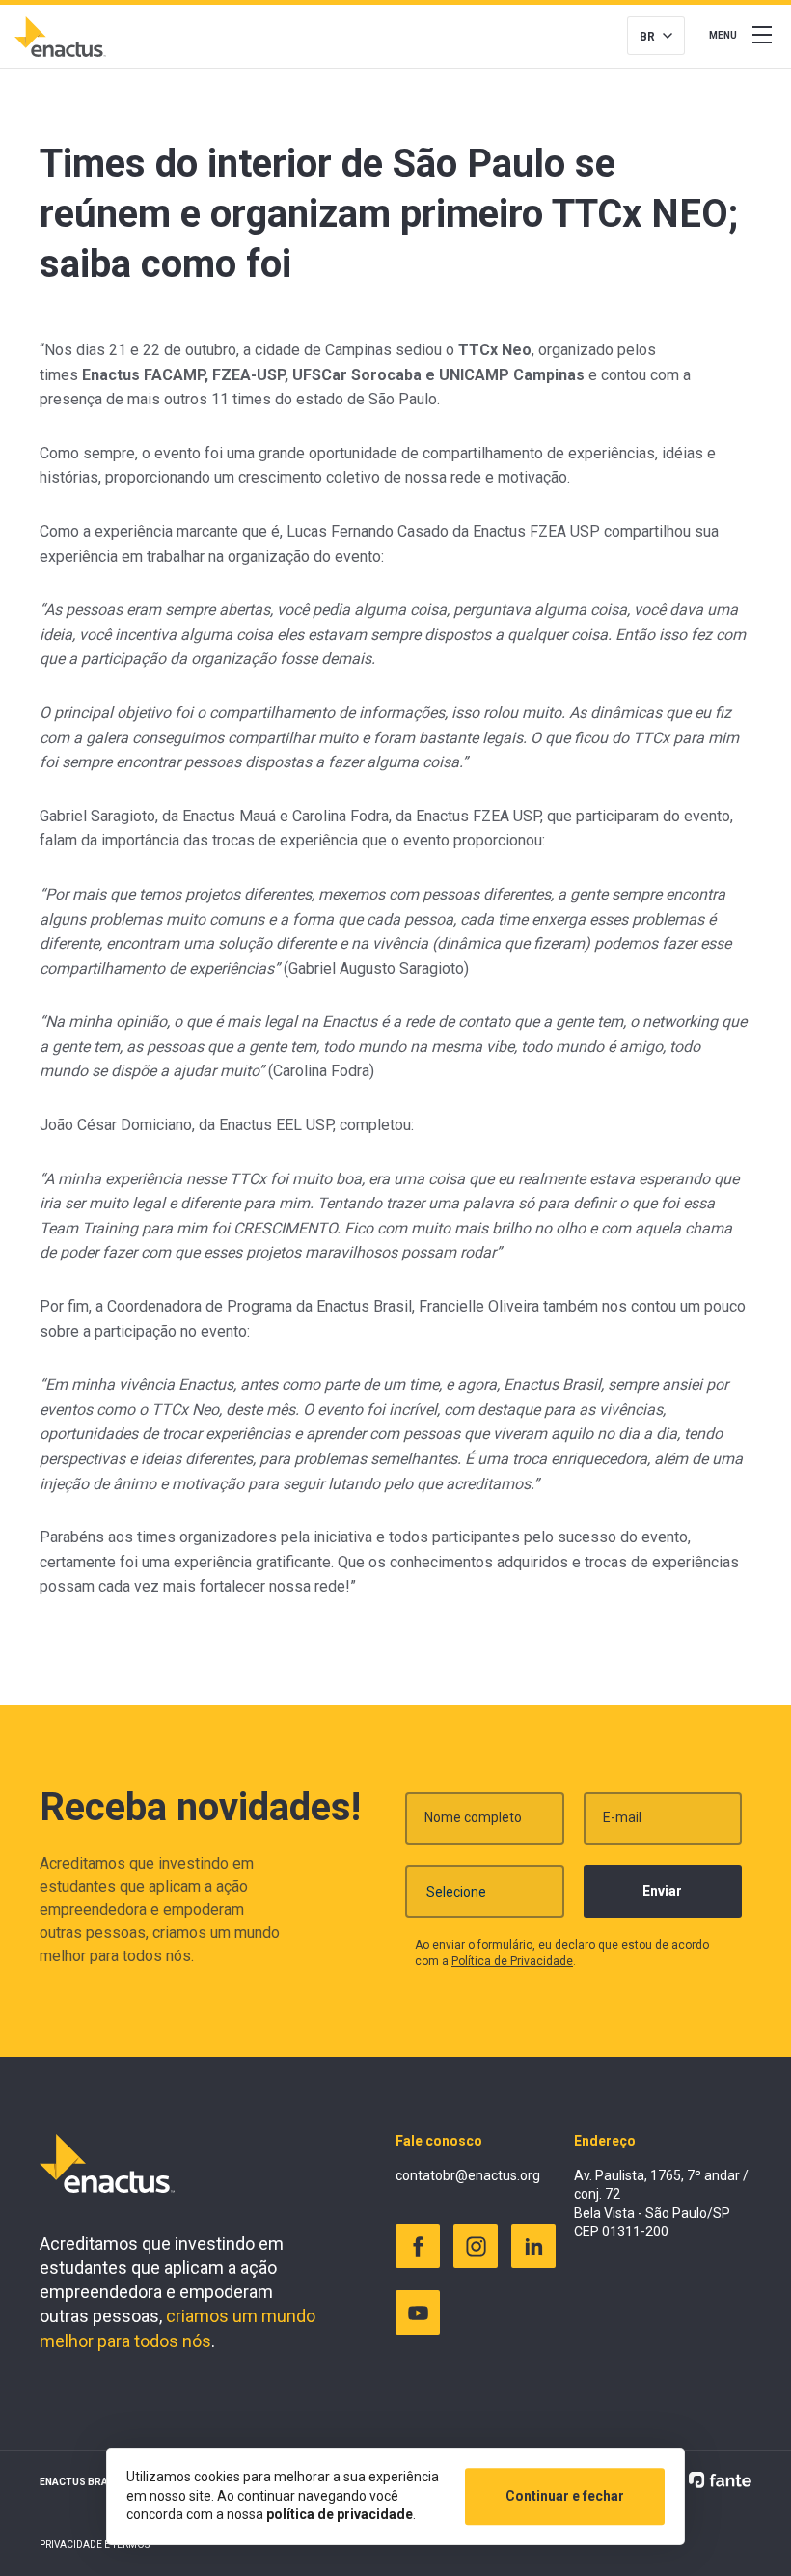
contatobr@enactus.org (468, 2175)
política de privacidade (340, 2514)
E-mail (622, 1817)
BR (647, 37)
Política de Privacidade (512, 1961)
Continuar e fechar (565, 2496)
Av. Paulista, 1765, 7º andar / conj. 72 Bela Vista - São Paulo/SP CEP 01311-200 (661, 2204)
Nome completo (473, 1817)
